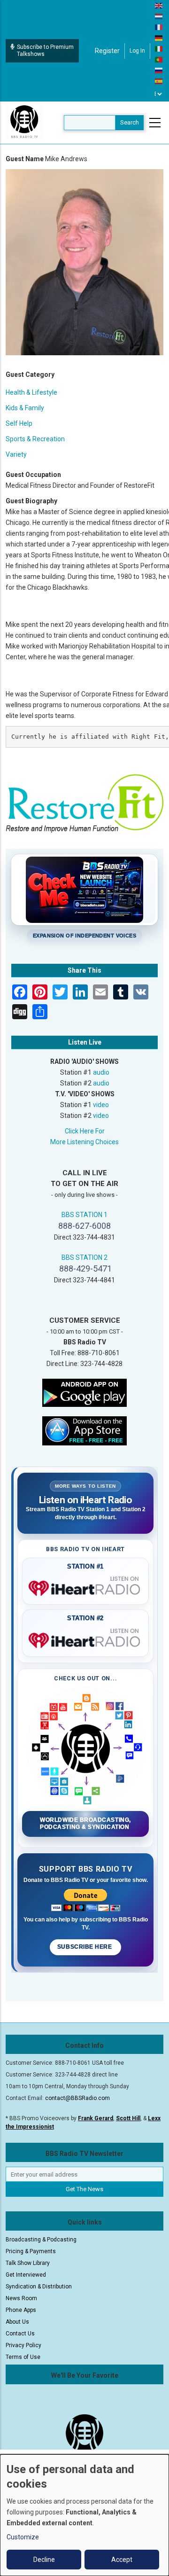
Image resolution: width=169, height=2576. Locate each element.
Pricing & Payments (31, 2251)
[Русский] (159, 70)
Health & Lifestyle (31, 392)
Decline (44, 2560)
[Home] (24, 122)
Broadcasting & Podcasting (41, 2240)
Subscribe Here (85, 1947)
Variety (16, 454)
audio (101, 1072)
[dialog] (84, 2515)
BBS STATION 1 (84, 1215)
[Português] (159, 59)
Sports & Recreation (35, 439)
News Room (21, 2298)
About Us (17, 2322)
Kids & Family (25, 408)
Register (107, 51)
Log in (137, 51)
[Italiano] (159, 48)
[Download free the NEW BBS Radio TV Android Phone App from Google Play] (84, 1392)
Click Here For (85, 1131)
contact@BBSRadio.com (77, 2098)
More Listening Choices (84, 1142)
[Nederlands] (159, 16)
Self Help (19, 423)
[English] (159, 5)
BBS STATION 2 (84, 1257)
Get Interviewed (26, 2275)
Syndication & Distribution (39, 2287)
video (101, 1105)
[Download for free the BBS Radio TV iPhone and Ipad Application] (84, 1430)
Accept (122, 2560)
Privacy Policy (23, 2345)
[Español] (159, 81)
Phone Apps (21, 2310)
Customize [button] (23, 2537)
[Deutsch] (159, 38)
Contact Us (20, 2334)
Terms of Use (23, 2357)
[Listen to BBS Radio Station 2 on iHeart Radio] (85, 1639)
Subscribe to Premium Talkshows (45, 51)
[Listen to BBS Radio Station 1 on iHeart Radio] (85, 1586)
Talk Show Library (28, 2263)
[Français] (159, 27)
